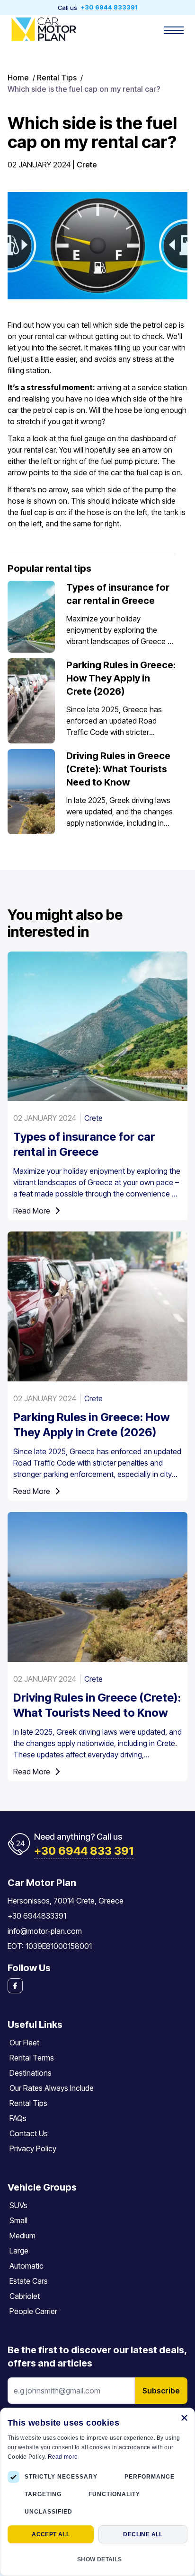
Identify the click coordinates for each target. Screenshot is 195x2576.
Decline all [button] (143, 2534)
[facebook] (97, 1986)
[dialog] (97, 2492)
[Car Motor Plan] (44, 29)
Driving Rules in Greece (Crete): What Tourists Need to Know (118, 769)
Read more (63, 2457)
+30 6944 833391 (109, 8)
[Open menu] (174, 30)
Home (18, 78)
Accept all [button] (51, 2534)
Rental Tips (57, 78)
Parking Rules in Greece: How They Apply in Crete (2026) (121, 678)
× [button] (184, 2418)
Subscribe (161, 2391)
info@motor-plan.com (45, 1931)
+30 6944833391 (37, 1916)
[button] (97, 2559)
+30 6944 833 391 (84, 1851)
